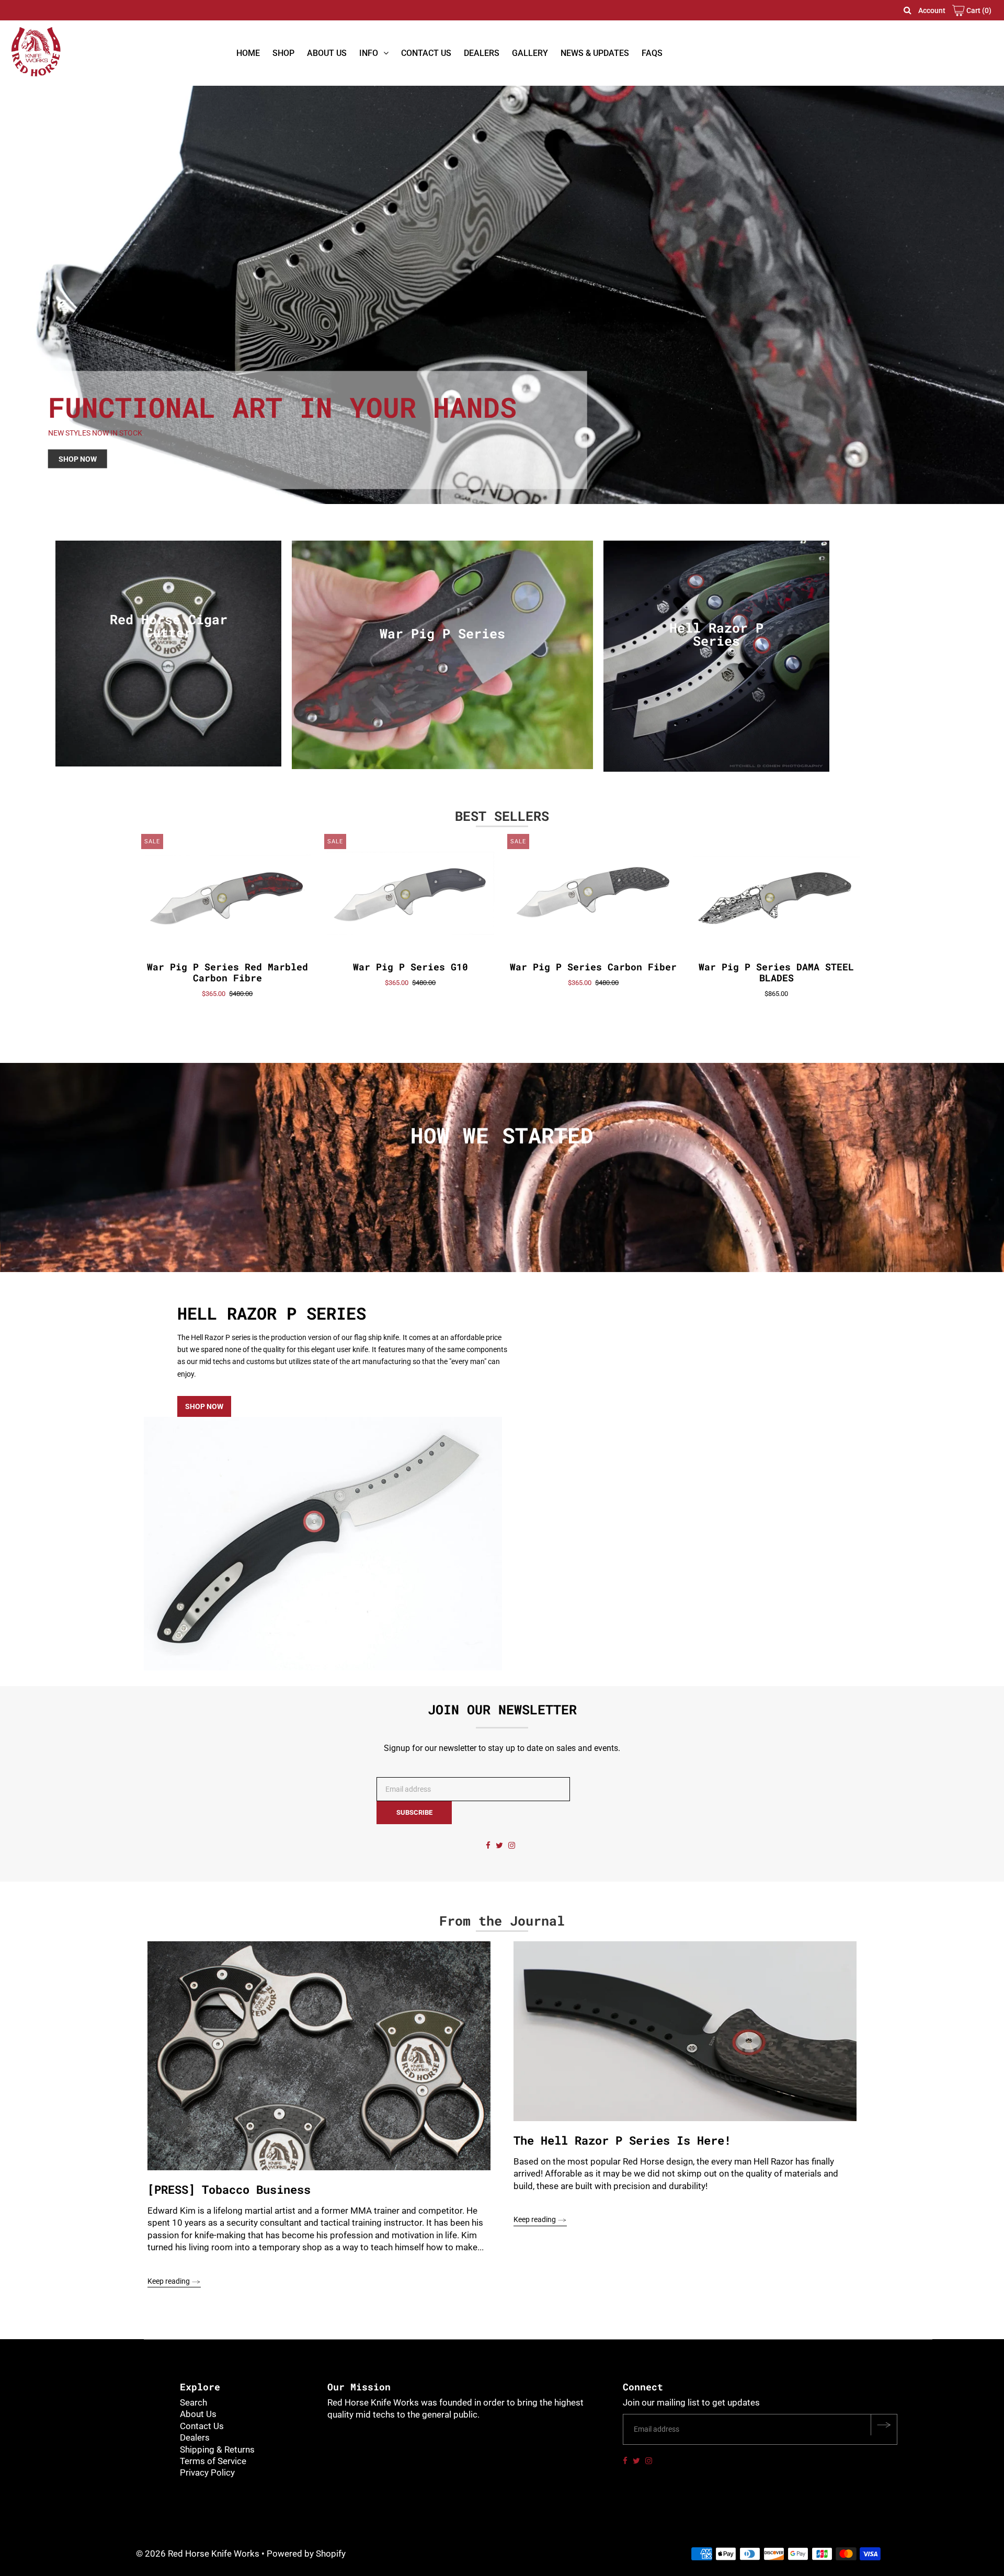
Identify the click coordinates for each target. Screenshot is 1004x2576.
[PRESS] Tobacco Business (229, 2189)
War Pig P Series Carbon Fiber (593, 967)
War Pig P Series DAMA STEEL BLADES (776, 972)
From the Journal (502, 1921)
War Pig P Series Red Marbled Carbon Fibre (227, 972)
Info (369, 53)
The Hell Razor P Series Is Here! (622, 2140)
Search (193, 2402)
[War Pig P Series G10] (411, 896)
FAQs (652, 53)
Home (248, 53)
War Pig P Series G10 (410, 967)
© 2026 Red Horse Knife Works (198, 2554)
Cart (978, 10)
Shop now (204, 1406)
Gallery (530, 53)
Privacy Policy (207, 2472)
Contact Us (426, 53)
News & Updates (595, 53)
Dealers (482, 53)
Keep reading (169, 2281)
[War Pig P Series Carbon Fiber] (594, 896)
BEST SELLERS (502, 816)
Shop (283, 53)
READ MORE (502, 1205)
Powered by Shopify (306, 2554)
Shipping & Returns (217, 2449)
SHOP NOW (78, 459)
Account (932, 10)
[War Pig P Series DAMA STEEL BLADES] (777, 896)
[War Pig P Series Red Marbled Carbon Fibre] (228, 896)
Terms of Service (213, 2461)
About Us (327, 53)
